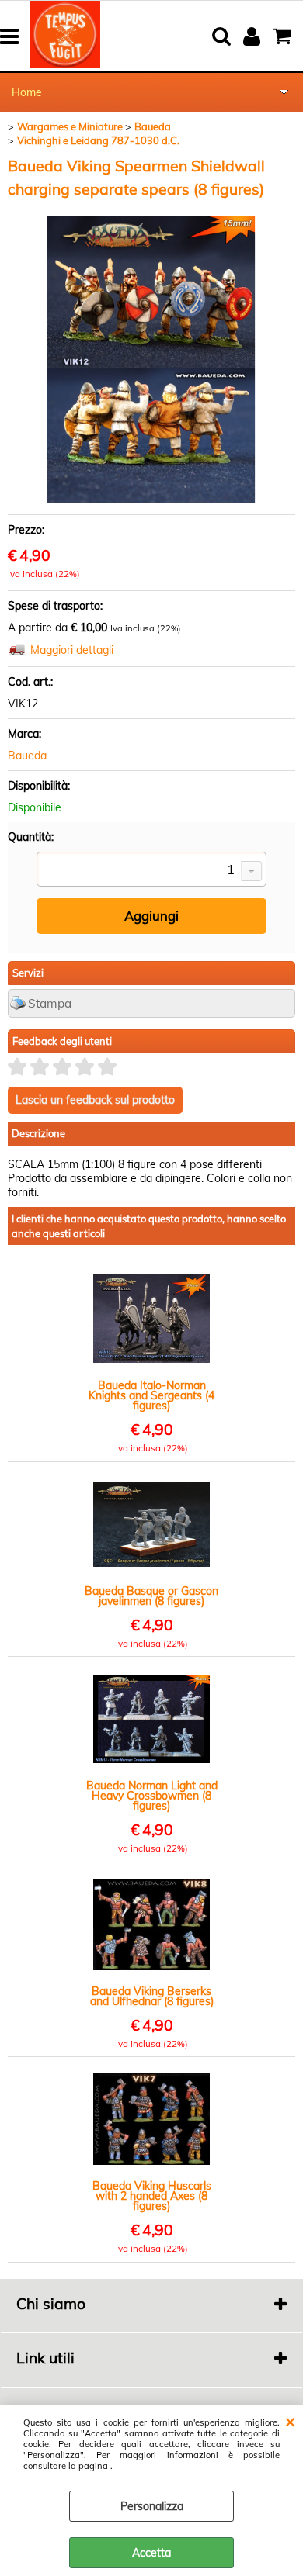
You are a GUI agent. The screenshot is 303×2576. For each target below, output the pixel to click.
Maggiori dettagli (72, 650)
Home (27, 92)
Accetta (151, 2553)
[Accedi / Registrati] (254, 36)
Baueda (27, 756)
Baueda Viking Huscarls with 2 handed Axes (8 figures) (152, 2196)
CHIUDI (290, 2421)
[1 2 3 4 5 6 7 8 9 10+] (151, 871)
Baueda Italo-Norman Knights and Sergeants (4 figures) (151, 1396)
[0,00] (284, 36)
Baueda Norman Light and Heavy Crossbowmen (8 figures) (152, 1796)
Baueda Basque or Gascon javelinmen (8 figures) (151, 1596)
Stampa (50, 1003)
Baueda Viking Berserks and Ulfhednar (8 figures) (152, 1997)
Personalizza (152, 2506)
